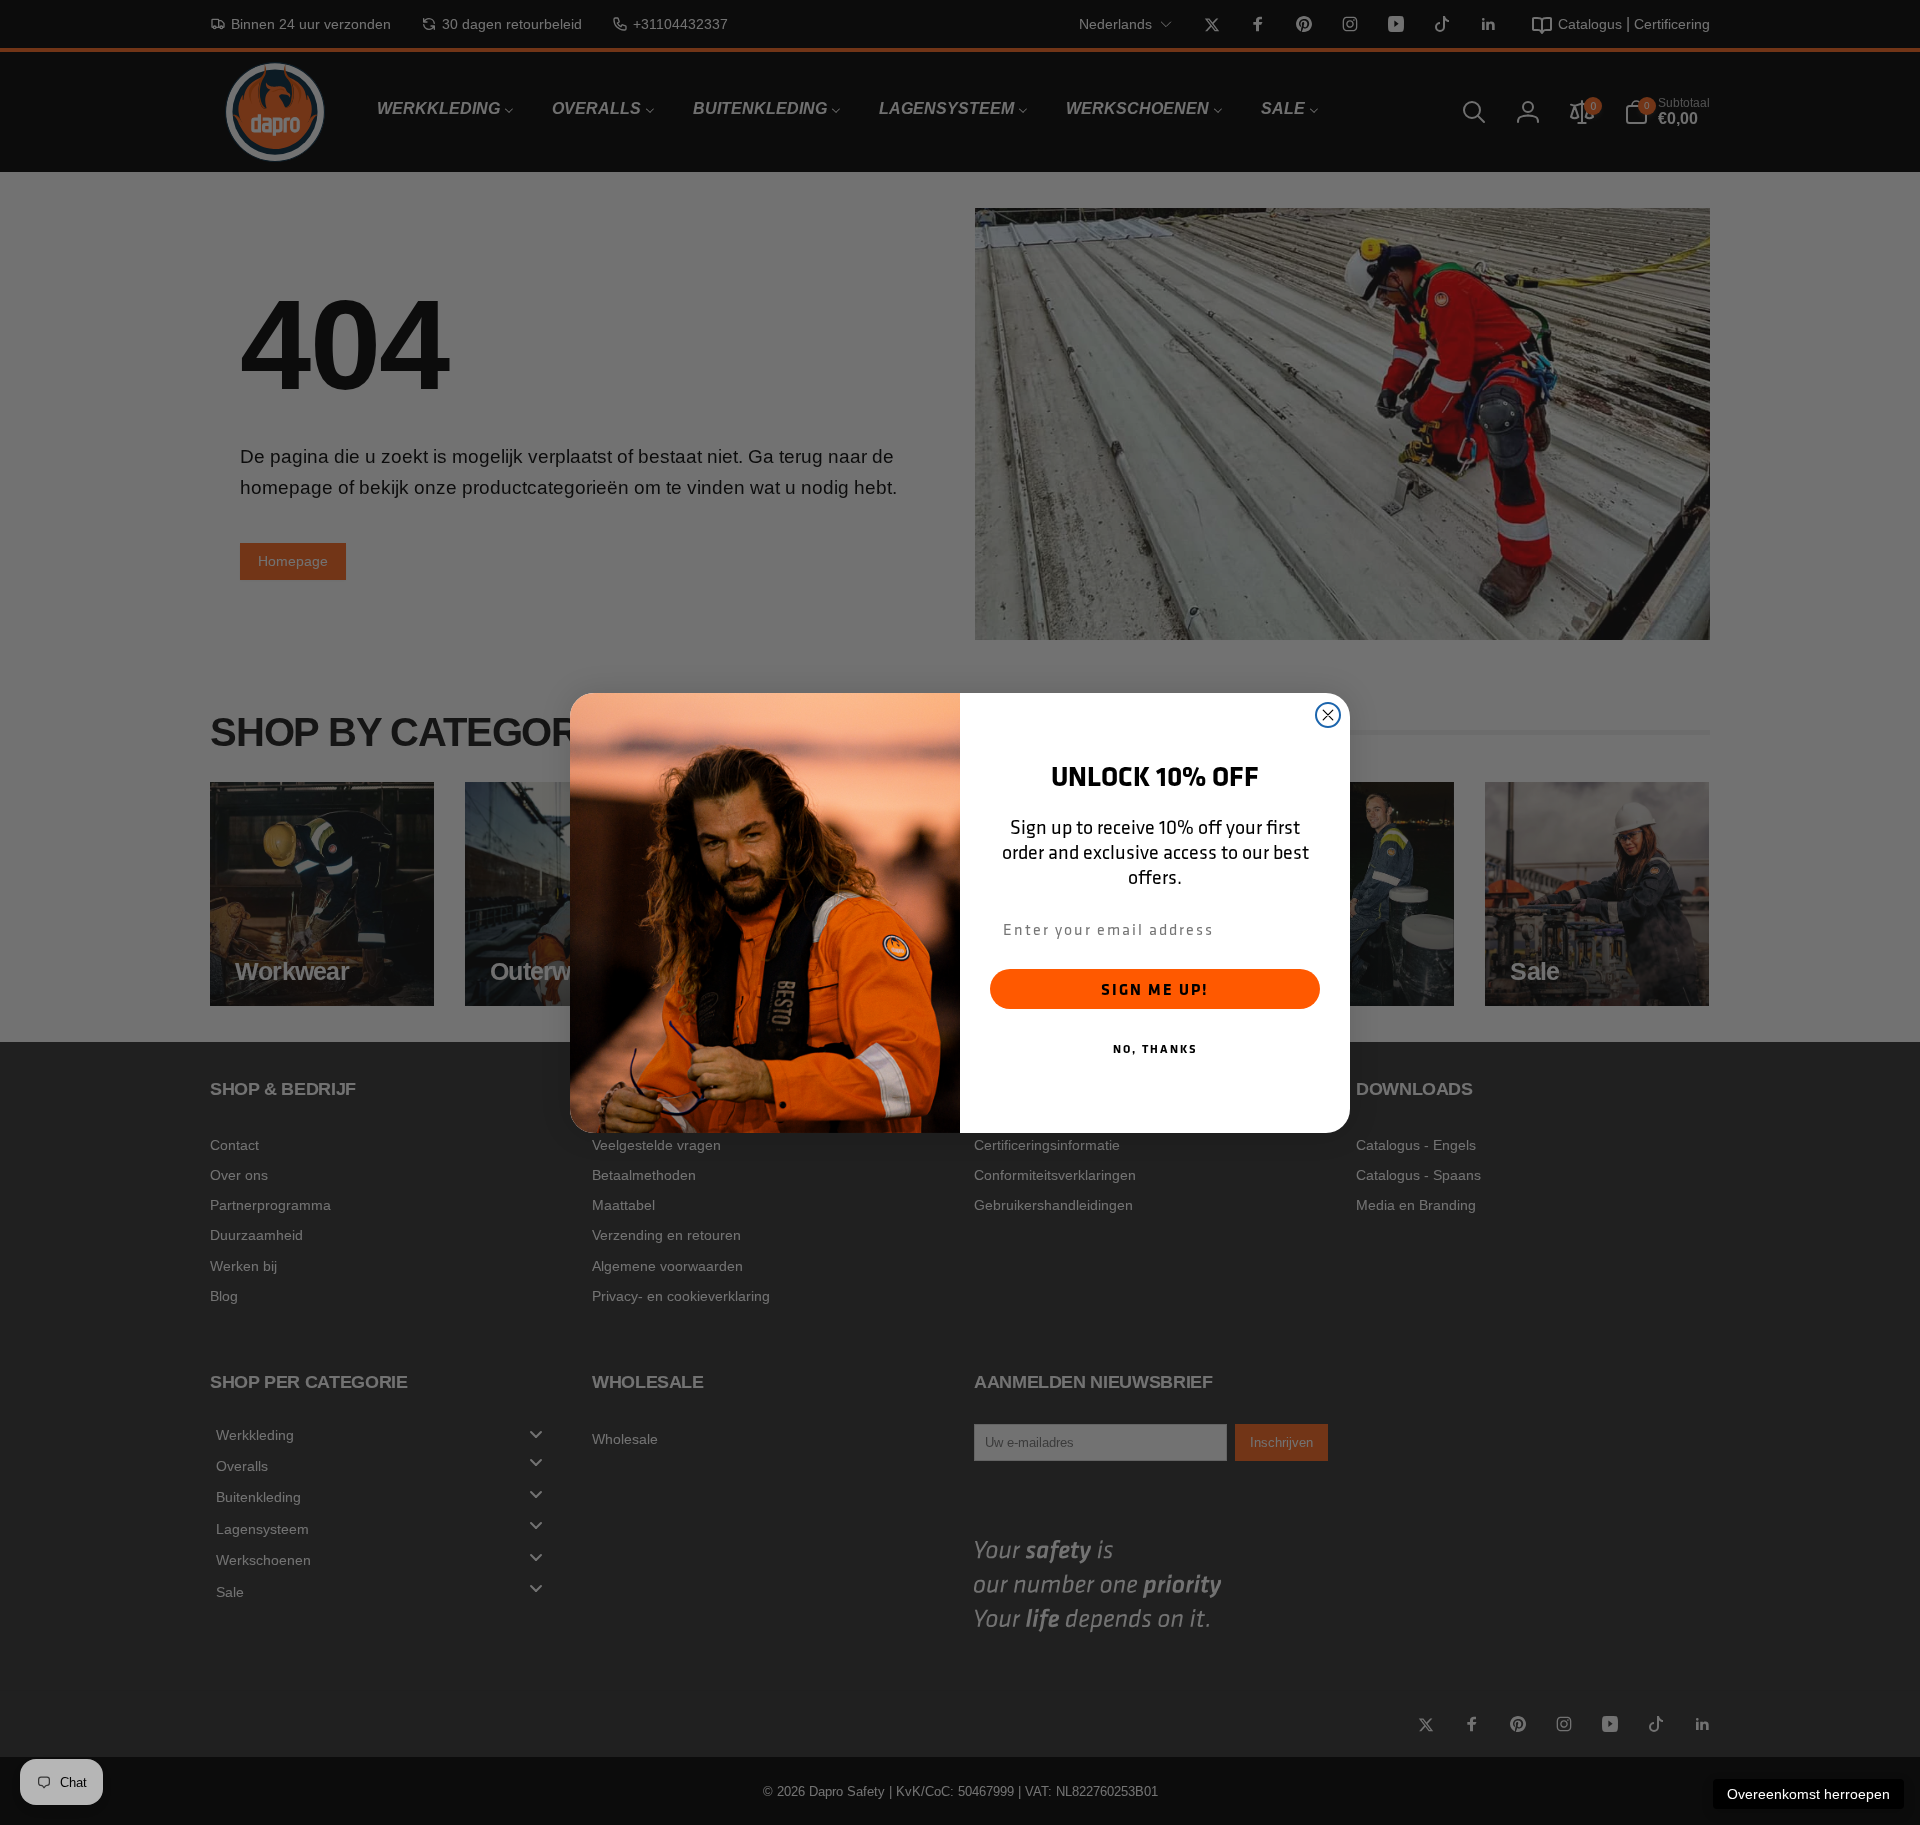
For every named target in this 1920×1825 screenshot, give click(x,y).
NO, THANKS (1155, 1048)
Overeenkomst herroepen (1808, 1794)
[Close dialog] (1328, 715)
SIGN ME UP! (1155, 989)
